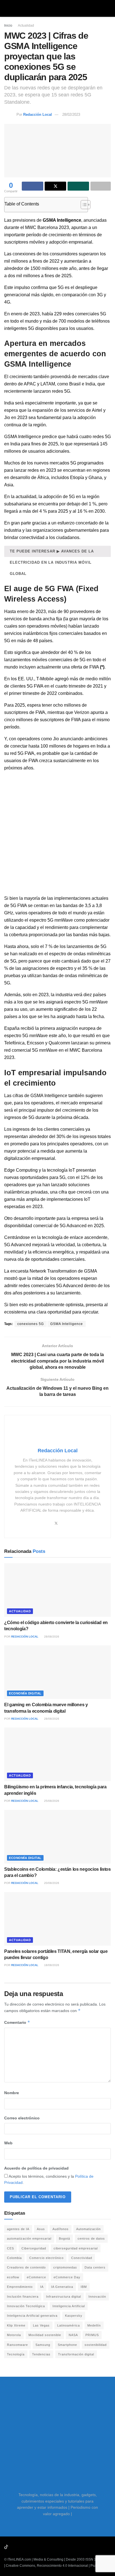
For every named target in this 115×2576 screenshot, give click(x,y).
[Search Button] (108, 8)
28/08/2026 (51, 1637)
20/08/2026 (51, 1883)
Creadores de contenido (26, 2267)
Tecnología (16, 2354)
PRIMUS (92, 2335)
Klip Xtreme (16, 2325)
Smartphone (67, 2345)
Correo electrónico (22, 2118)
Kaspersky (74, 2316)
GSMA (37, 1096)
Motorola (14, 2335)
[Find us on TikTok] (6, 2547)
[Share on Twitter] (55, 186)
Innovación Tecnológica (26, 2306)
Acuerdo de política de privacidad (36, 2168)
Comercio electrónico (46, 2258)
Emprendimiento (20, 2287)
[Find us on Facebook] (28, 2547)
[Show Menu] (7, 8)
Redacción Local (38, 115)
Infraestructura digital (64, 2297)
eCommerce (36, 2277)
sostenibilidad (96, 2345)
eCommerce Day (67, 2277)
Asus (41, 2229)
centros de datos (91, 2239)
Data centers (95, 2267)
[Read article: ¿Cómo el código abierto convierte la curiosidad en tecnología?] (57, 1590)
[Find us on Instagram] (21, 2547)
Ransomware (17, 2345)
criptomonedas (65, 2267)
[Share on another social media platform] (101, 186)
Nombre (12, 2093)
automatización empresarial (29, 2239)
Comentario (17, 2022)
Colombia (14, 2258)
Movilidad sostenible (45, 2335)
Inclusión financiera (23, 2297)
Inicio (8, 26)
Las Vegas (41, 2325)
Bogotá (64, 2239)
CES (10, 2248)
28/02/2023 (71, 115)
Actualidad (26, 26)
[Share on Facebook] (33, 186)
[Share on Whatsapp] (78, 186)
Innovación (97, 2297)
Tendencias (41, 2354)
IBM (84, 2287)
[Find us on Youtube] (14, 2547)
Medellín (94, 2325)
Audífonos (61, 2229)
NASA (73, 2335)
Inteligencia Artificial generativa (32, 2316)
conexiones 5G (31, 1324)
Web (8, 2143)
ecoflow (13, 2277)
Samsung (43, 2345)
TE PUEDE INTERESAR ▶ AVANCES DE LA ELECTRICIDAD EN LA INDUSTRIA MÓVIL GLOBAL (52, 553)
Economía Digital (25, 1693)
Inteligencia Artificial (69, 2306)
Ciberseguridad (34, 2248)
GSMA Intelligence (67, 1324)
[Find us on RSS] (35, 2547)
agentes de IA (18, 2229)
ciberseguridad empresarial (76, 2248)
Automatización (88, 2229)
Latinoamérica (69, 2325)
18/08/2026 (51, 1965)
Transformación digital (76, 2354)
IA (42, 2287)
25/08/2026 (51, 1801)
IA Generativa (62, 2287)
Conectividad (82, 2258)
